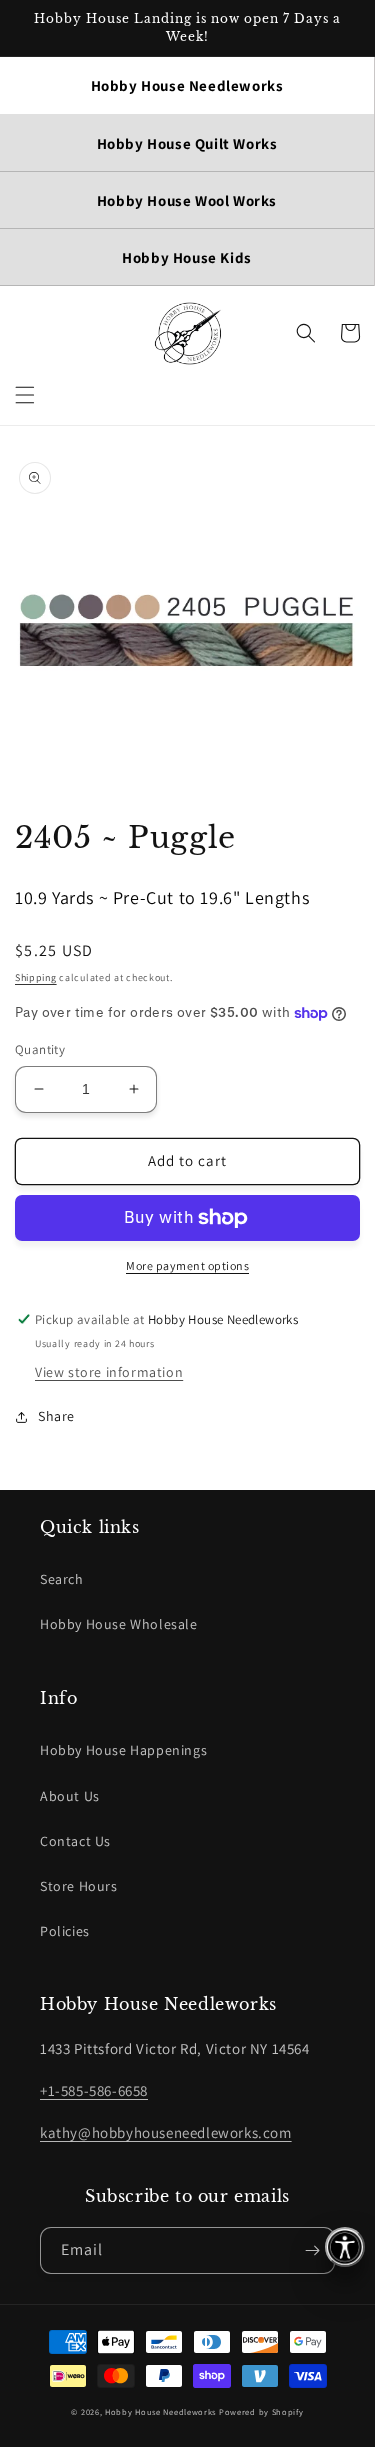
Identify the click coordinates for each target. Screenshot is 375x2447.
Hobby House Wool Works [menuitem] (187, 200)
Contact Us (75, 1841)
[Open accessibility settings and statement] (345, 2247)
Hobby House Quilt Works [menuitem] (187, 143)
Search (62, 1579)
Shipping (36, 977)
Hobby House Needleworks (160, 2411)
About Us (70, 1796)
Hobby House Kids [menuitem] (187, 257)
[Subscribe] (312, 2250)
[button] (25, 395)
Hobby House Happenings (123, 1750)
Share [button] (56, 1416)
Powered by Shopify (261, 2411)
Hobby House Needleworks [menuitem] (187, 85)
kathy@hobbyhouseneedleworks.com (166, 2132)
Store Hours (79, 1886)
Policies (65, 1931)
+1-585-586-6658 (94, 2090)
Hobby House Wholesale (119, 1624)
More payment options (187, 1265)
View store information (109, 1372)
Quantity (40, 1049)
